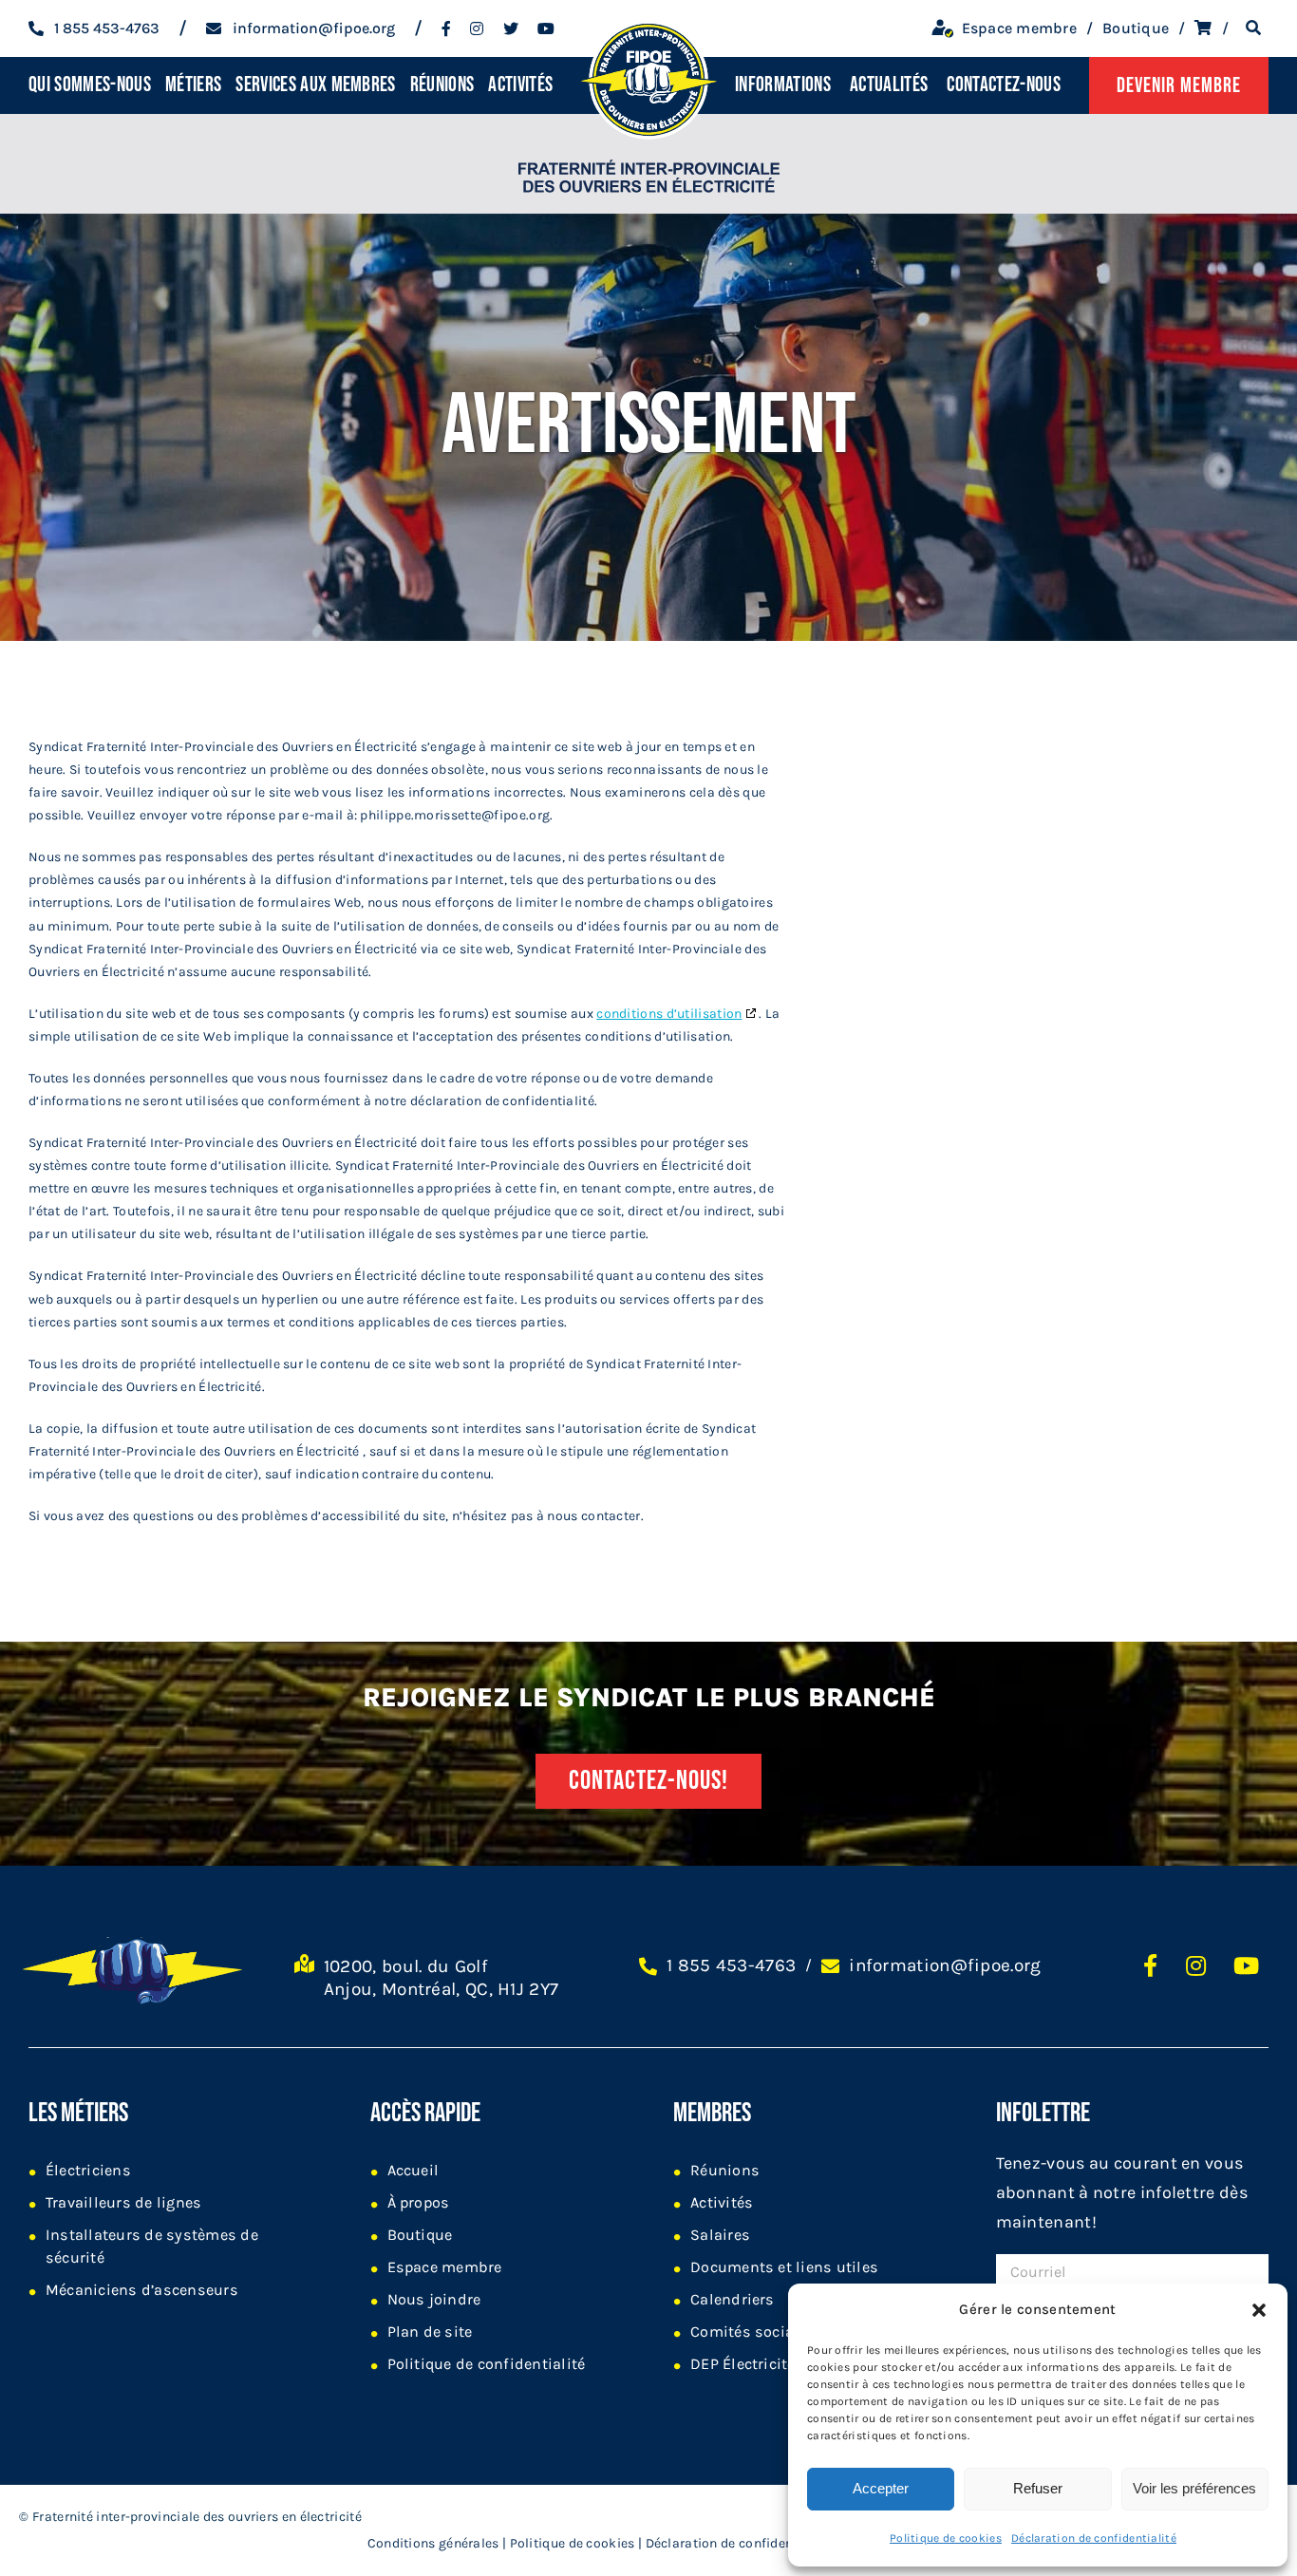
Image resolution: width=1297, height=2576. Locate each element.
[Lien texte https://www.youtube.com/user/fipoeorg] (1246, 1965)
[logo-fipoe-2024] (648, 20)
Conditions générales (433, 2543)
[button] (1259, 2310)
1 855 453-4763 (731, 1965)
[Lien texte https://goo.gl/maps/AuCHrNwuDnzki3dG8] (304, 1986)
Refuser (1038, 2488)
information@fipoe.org (945, 1965)
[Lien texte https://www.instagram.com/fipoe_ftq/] (477, 28)
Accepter (881, 2488)
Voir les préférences (1194, 2488)
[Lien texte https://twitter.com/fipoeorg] (511, 28)
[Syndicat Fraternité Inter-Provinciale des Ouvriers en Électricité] (649, 164)
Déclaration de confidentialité (1094, 2538)
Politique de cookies (946, 2538)
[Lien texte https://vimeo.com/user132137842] (546, 28)
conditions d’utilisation (669, 1014)
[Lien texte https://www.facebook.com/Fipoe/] (446, 28)
